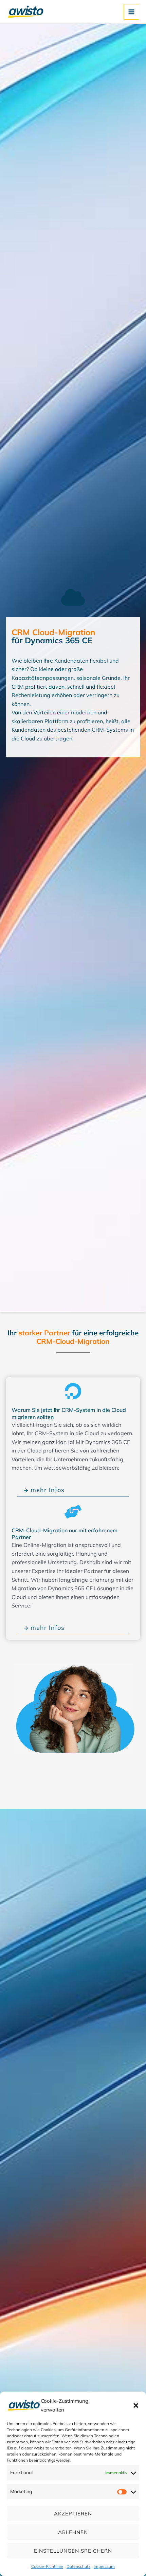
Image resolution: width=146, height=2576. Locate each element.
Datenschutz (78, 2566)
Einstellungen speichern (73, 2551)
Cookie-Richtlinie (47, 2566)
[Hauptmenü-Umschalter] (131, 12)
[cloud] (73, 597)
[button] (136, 2405)
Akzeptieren (73, 2514)
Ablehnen (73, 2532)
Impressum (104, 2566)
